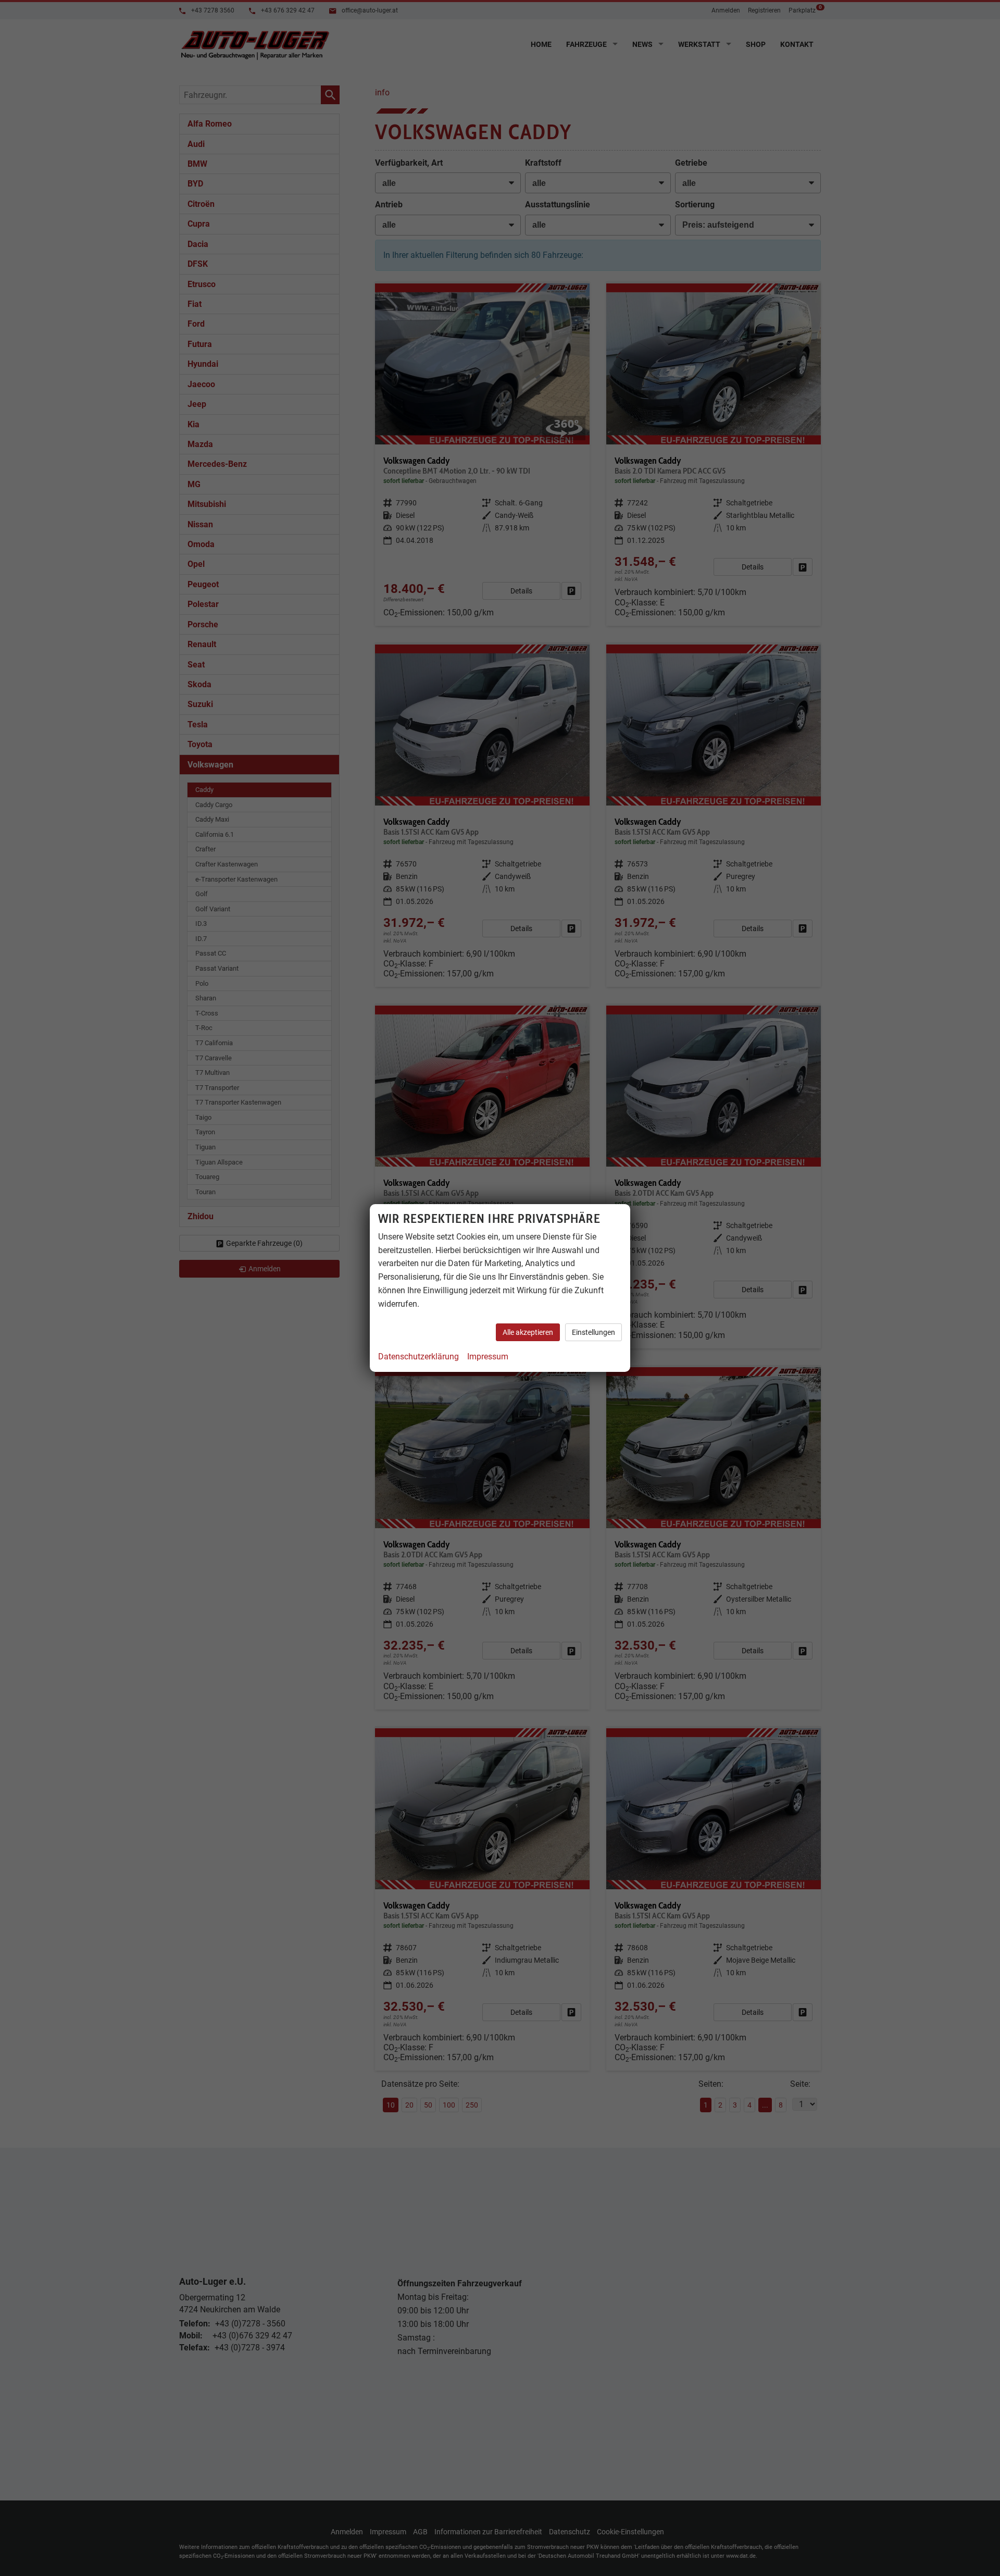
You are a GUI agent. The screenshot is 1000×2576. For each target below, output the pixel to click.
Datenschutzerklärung (418, 1357)
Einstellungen (593, 1332)
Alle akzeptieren (528, 1332)
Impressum (488, 1357)
